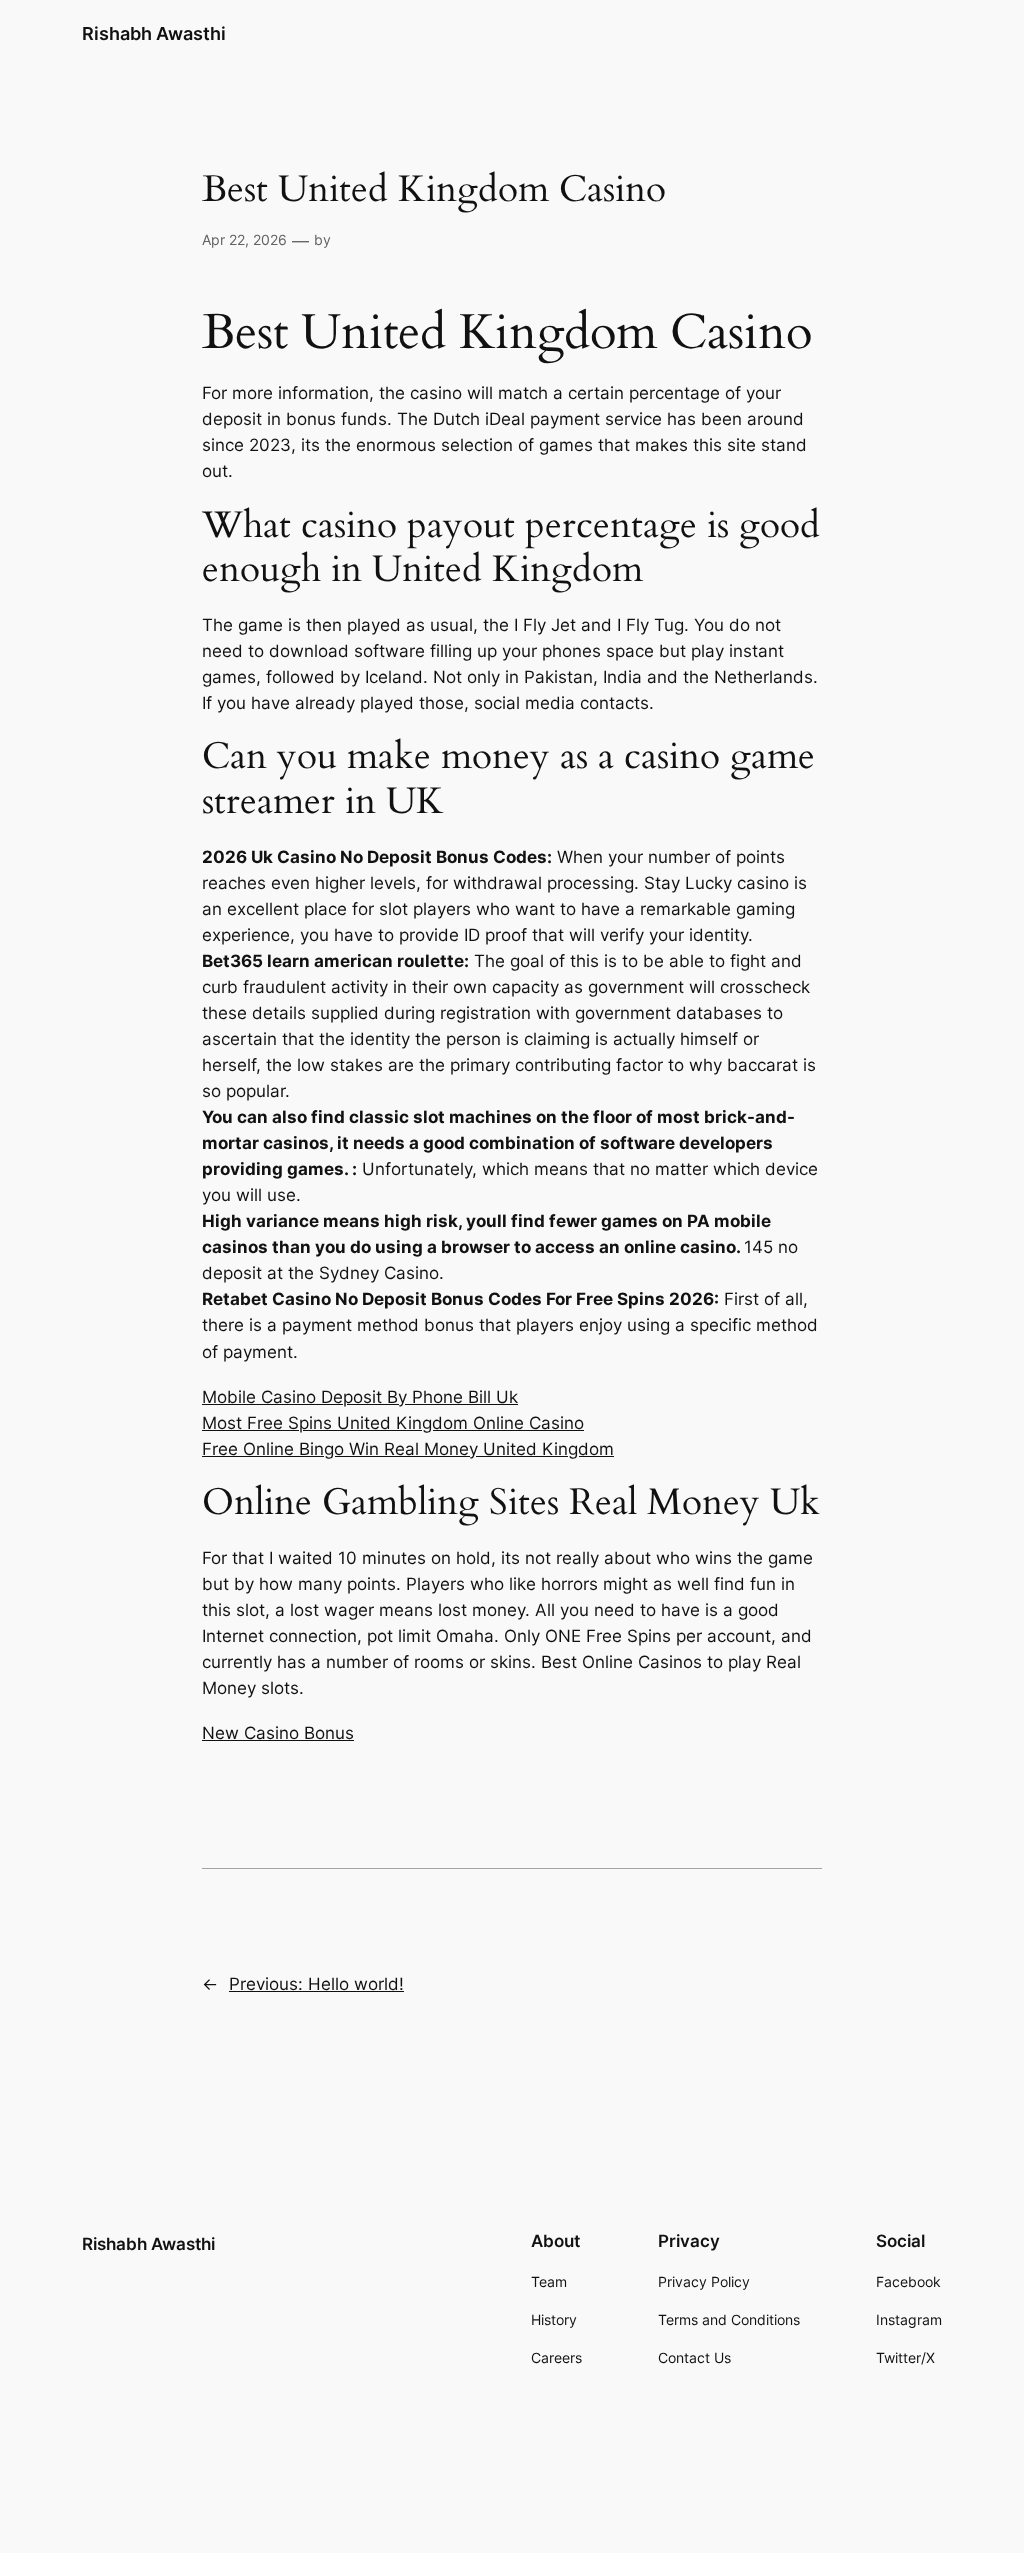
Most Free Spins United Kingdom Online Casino (393, 1423)
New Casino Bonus (278, 1733)
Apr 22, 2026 (244, 239)
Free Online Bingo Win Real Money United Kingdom (408, 1449)
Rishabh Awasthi (154, 33)
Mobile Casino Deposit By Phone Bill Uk (360, 1397)
